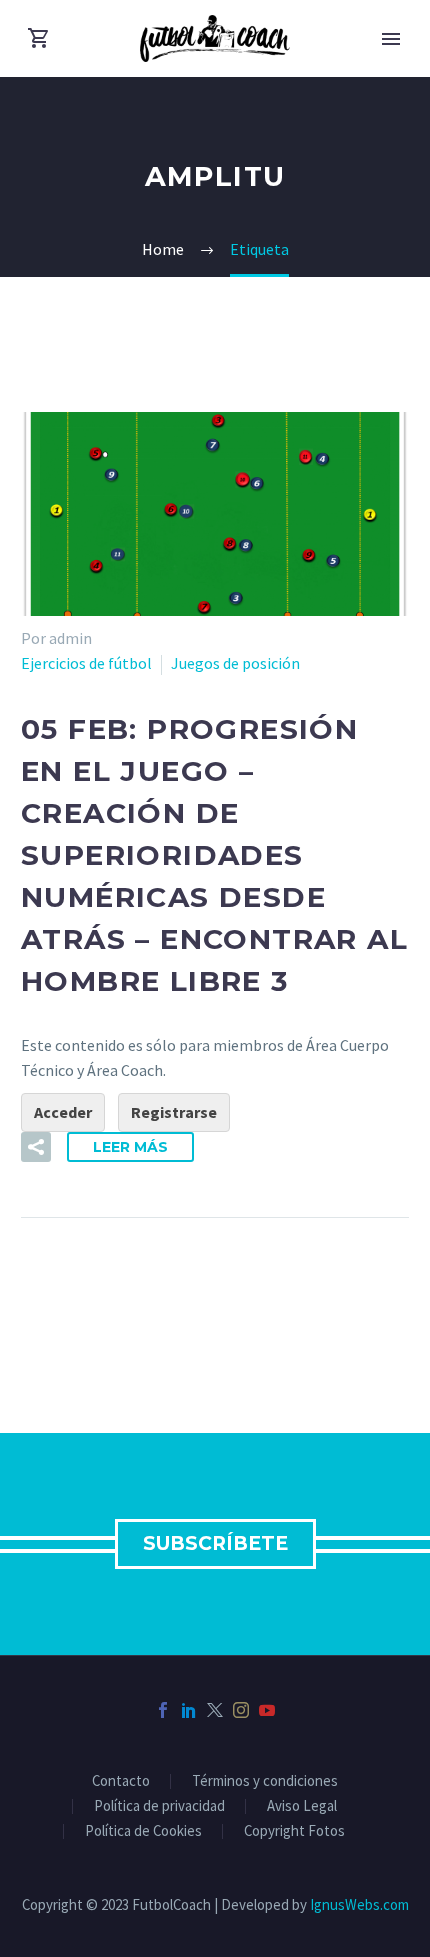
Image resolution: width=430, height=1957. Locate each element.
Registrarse (174, 1112)
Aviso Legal (302, 1806)
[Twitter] (215, 1710)
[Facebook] (163, 1710)
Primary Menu (391, 39)
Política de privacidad (159, 1806)
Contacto (121, 1781)
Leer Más (130, 1147)
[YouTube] (267, 1710)
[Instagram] (241, 1710)
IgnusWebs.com (359, 1904)
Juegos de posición (235, 663)
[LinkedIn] (189, 1710)
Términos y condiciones (265, 1781)
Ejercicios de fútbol (86, 663)
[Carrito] (39, 38)
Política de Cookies (143, 1831)
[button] (36, 1147)
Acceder (63, 1112)
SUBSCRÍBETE (215, 1543)
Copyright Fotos (294, 1831)
